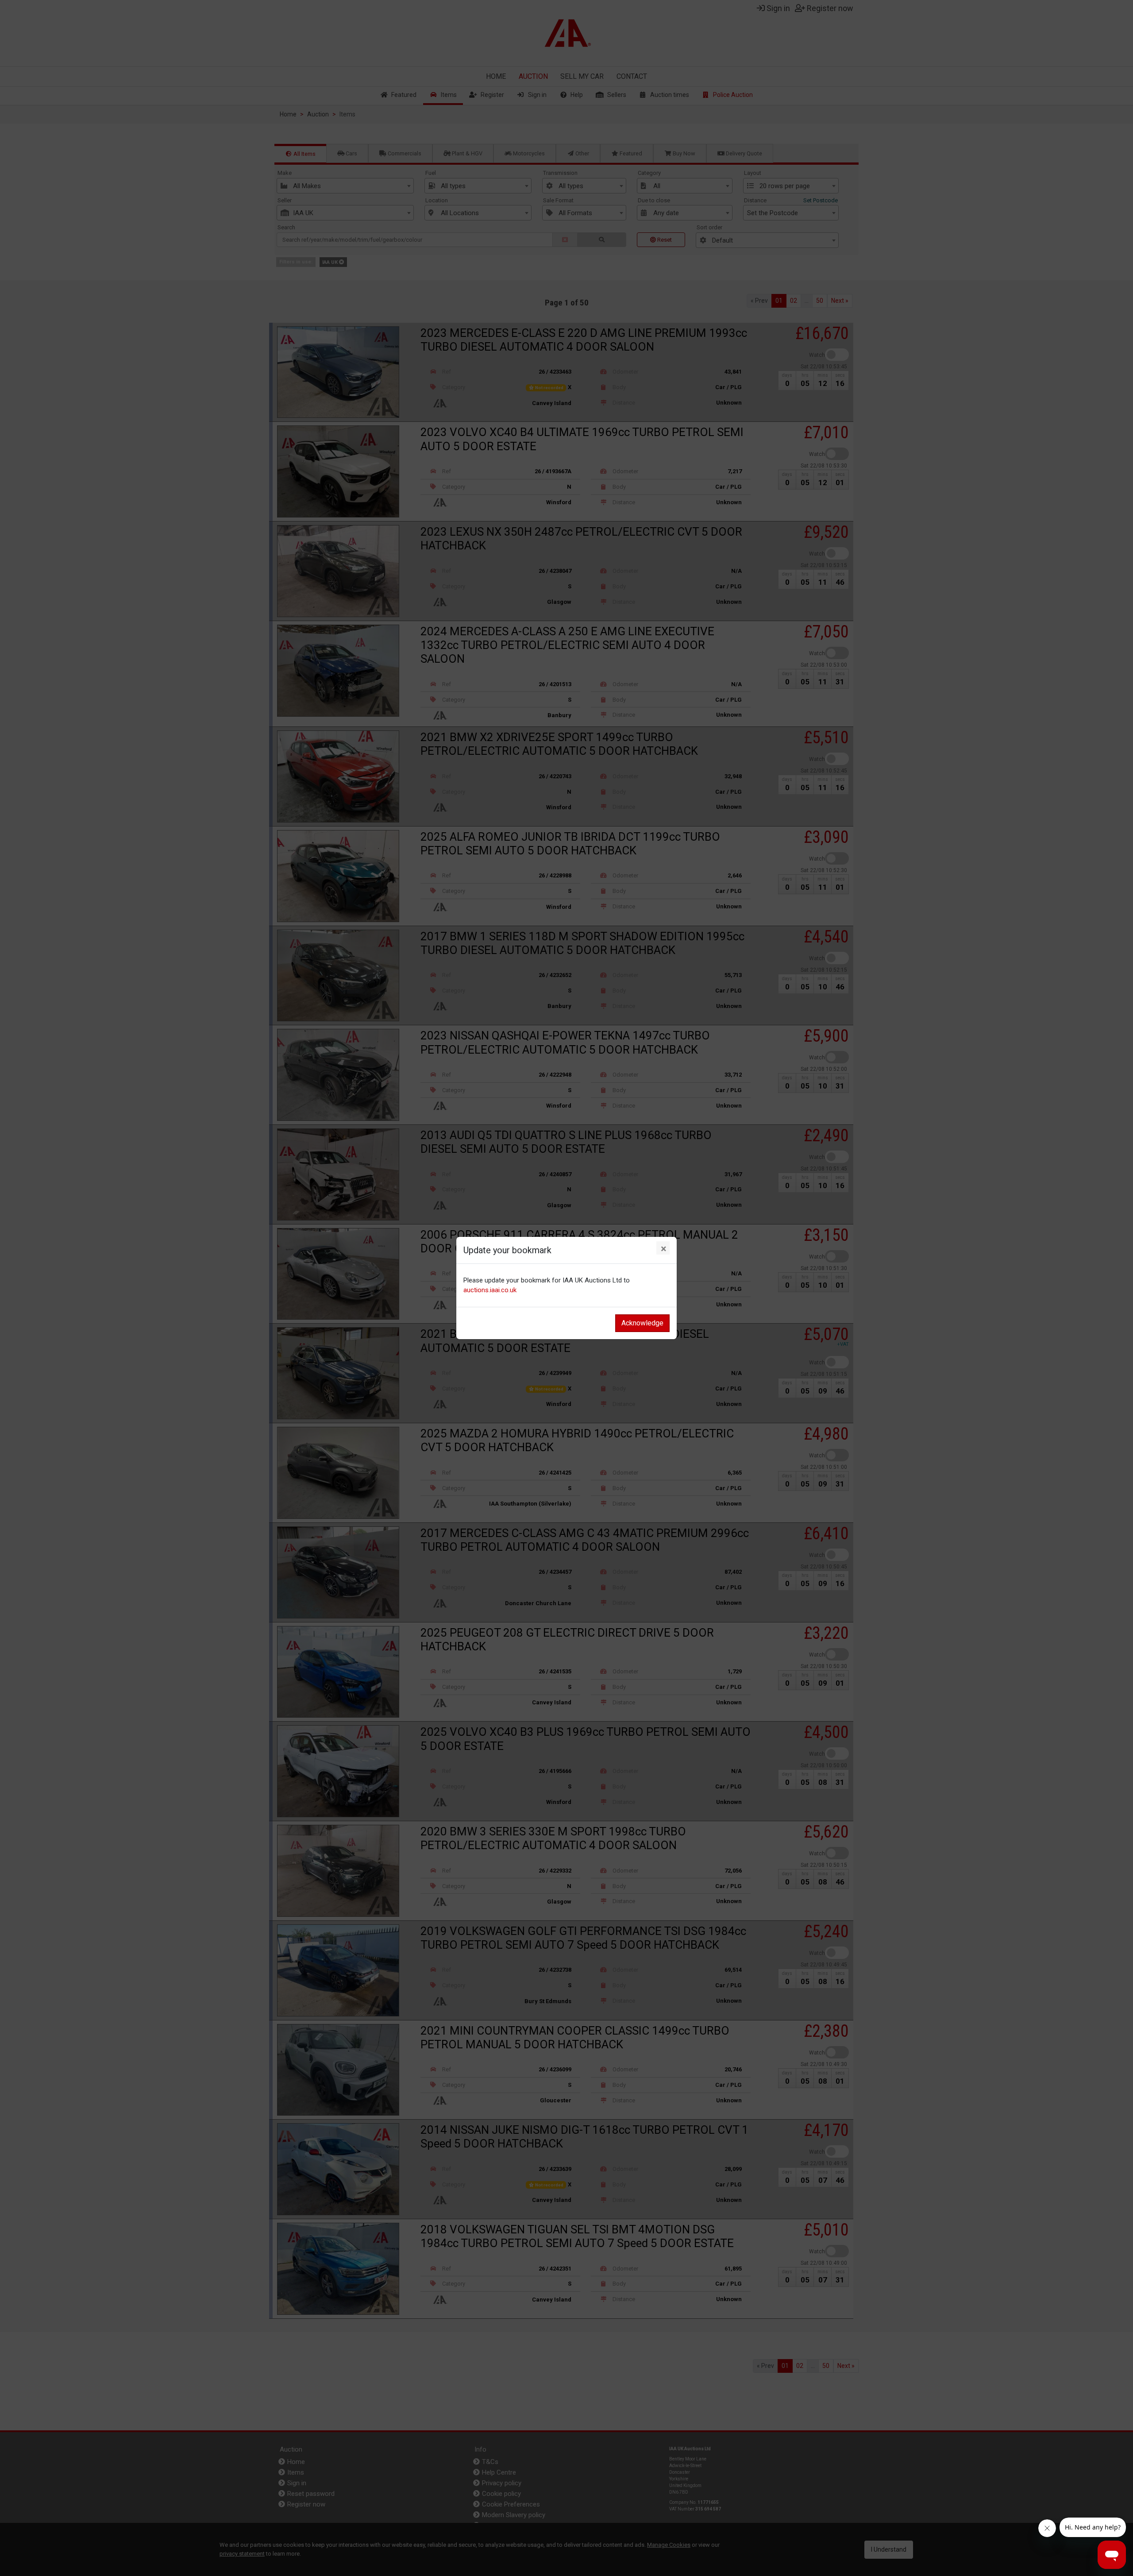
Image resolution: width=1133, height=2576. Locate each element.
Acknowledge (642, 1323)
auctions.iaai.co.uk (490, 1290)
